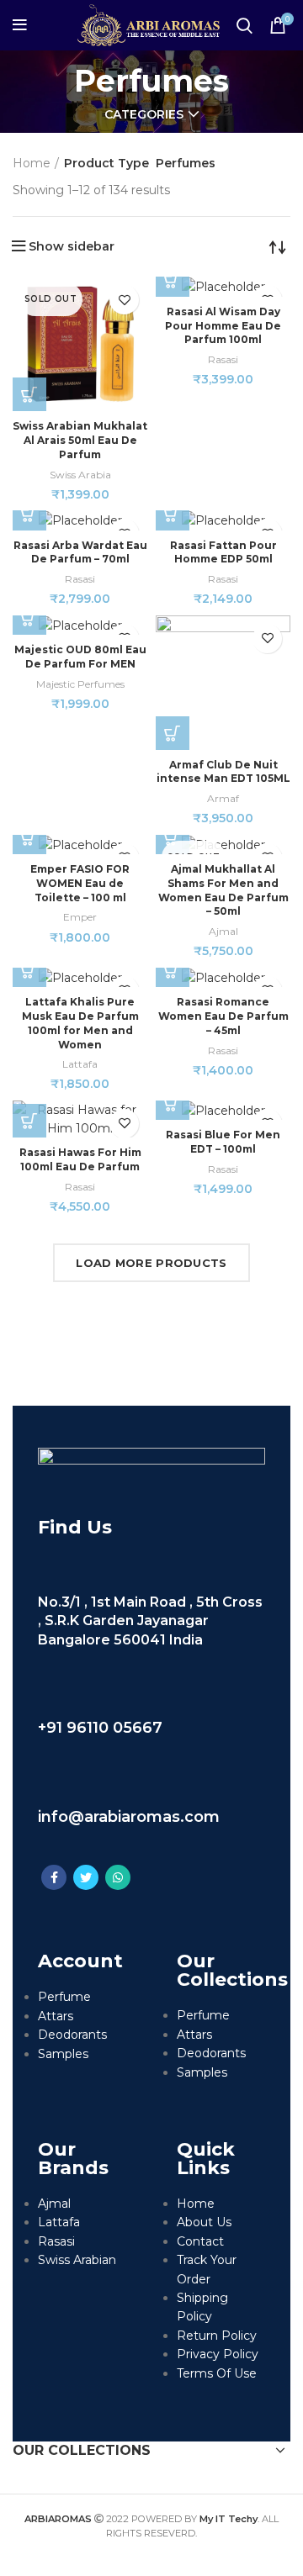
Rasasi (223, 359)
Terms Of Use (217, 2373)
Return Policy (217, 2336)
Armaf (223, 798)
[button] (173, 280)
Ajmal (223, 931)
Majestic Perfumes (80, 684)
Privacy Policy (218, 2354)
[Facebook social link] (54, 1877)
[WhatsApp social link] (118, 1877)
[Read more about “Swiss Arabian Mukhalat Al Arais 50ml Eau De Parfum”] (29, 394)
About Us (204, 2222)
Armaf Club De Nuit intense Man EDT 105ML (223, 772)
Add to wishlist (124, 300)
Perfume (64, 1997)
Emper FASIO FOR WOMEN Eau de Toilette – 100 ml (80, 883)
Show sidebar (72, 246)
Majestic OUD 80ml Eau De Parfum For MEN (80, 657)
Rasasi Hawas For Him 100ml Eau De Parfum (80, 1159)
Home (32, 163)
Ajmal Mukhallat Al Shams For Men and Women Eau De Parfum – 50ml (223, 890)
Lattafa (80, 1064)
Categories (144, 114)
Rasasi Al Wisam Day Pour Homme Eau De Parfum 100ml (223, 326)
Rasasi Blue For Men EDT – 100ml (223, 1142)
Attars (56, 2016)
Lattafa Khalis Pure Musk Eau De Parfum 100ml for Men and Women (80, 1023)
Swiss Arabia (80, 475)
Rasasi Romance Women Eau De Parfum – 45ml (223, 1016)
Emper (80, 917)
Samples (63, 2054)
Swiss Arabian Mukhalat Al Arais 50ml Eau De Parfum (80, 440)
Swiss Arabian (77, 2260)
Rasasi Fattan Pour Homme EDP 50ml (223, 552)
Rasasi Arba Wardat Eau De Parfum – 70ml (80, 552)
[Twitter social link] (86, 1877)
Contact (200, 2241)
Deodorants (72, 2035)
